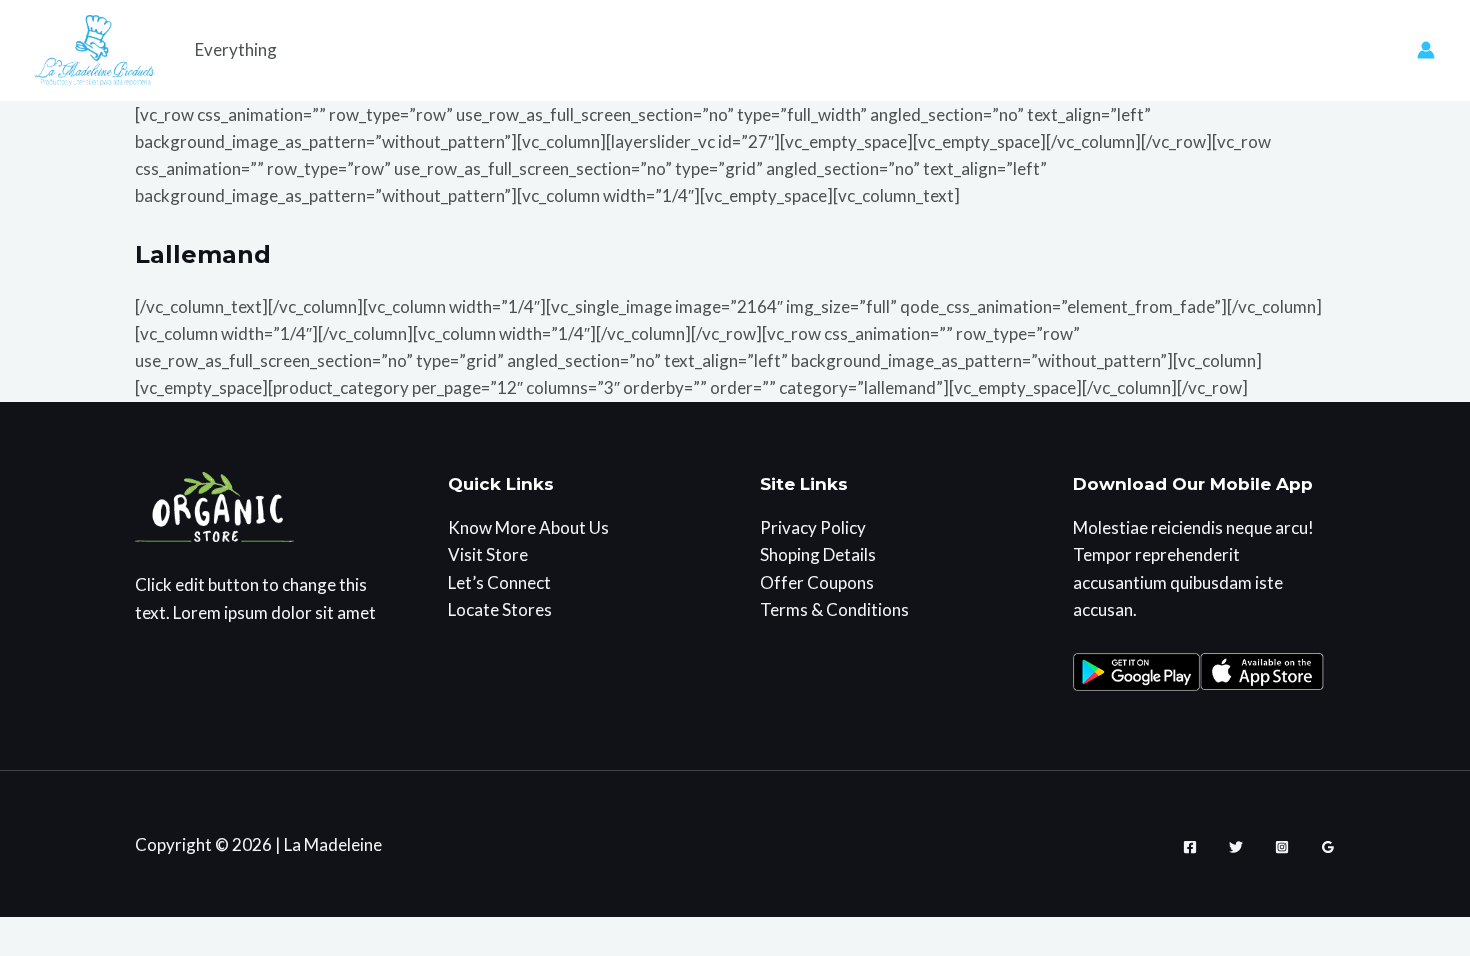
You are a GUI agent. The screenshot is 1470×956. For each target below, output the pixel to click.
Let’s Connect (499, 582)
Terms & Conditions (834, 609)
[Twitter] (1236, 847)
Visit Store (488, 554)
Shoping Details (818, 554)
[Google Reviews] (1328, 847)
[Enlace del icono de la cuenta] (1426, 50)
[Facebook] (1190, 847)
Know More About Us (528, 527)
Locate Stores (500, 609)
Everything (236, 49)
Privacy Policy (813, 527)
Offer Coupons (817, 582)
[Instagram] (1282, 847)
